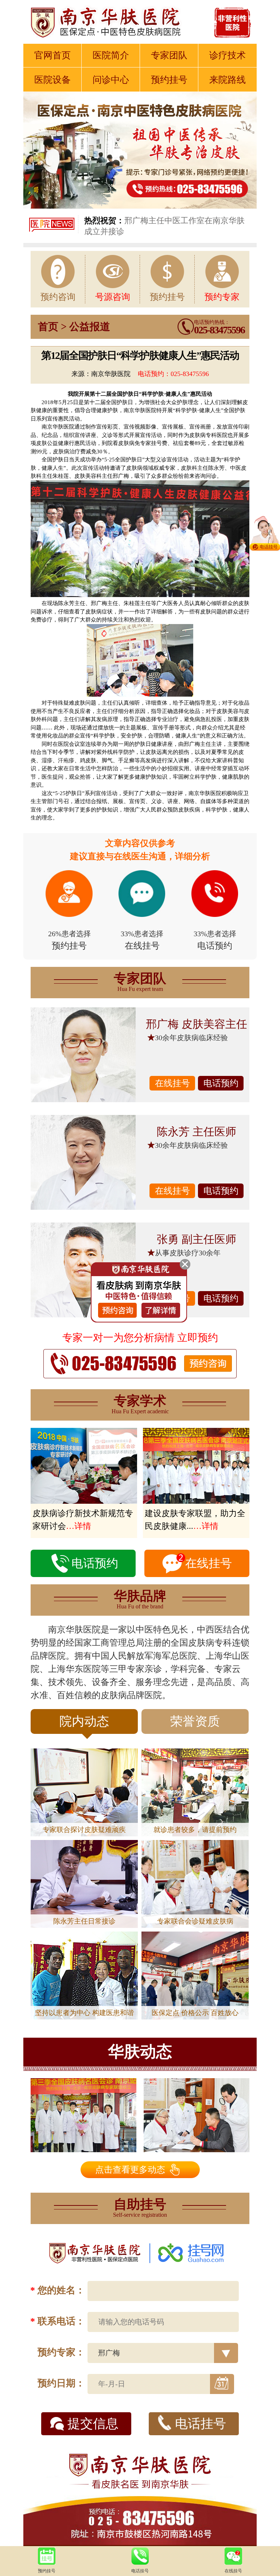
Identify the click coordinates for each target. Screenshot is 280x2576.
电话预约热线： (219, 328)
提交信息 (93, 2424)
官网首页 (52, 55)
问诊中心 (111, 80)
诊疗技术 (227, 55)
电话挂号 (201, 2424)
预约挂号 (169, 80)
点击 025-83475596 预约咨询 (125, 2444)
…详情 (79, 1526)
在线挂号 (172, 1083)
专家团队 (169, 55)
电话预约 (221, 1083)
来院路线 (227, 80)
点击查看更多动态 (130, 2170)
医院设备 (52, 80)
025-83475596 (190, 374)
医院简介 (111, 55)
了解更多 (184, 2563)
